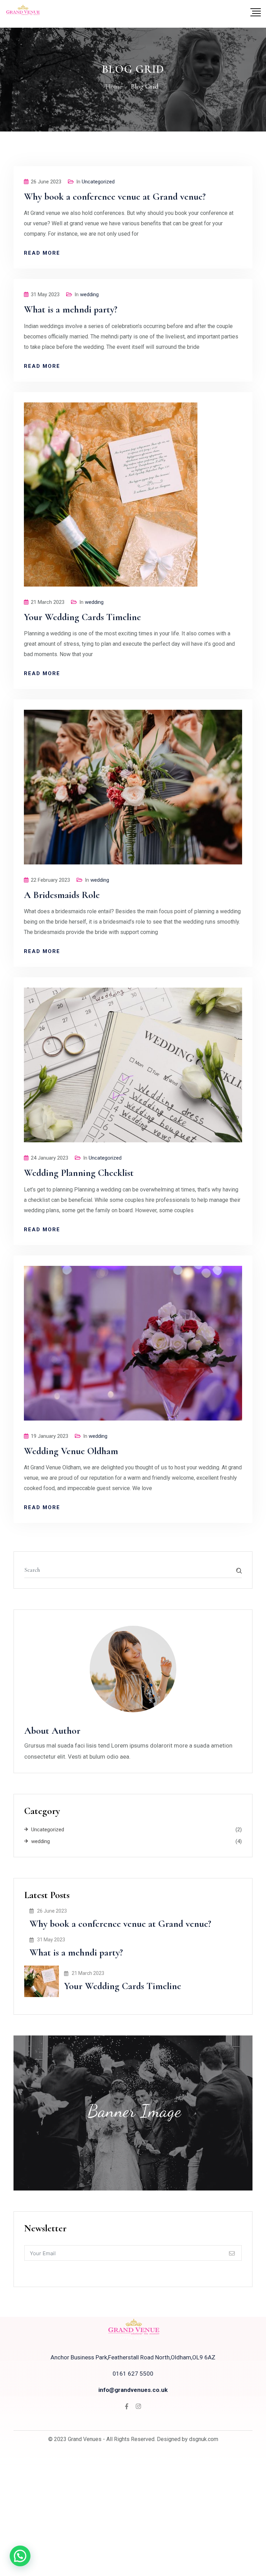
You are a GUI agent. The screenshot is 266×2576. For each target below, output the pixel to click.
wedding (89, 294)
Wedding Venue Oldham (71, 1451)
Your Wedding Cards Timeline (82, 617)
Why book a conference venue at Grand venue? (115, 197)
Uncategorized (98, 182)
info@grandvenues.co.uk (133, 2390)
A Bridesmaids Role (62, 895)
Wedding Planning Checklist (79, 1173)
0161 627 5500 (133, 2374)
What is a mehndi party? (71, 309)
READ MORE (42, 253)
